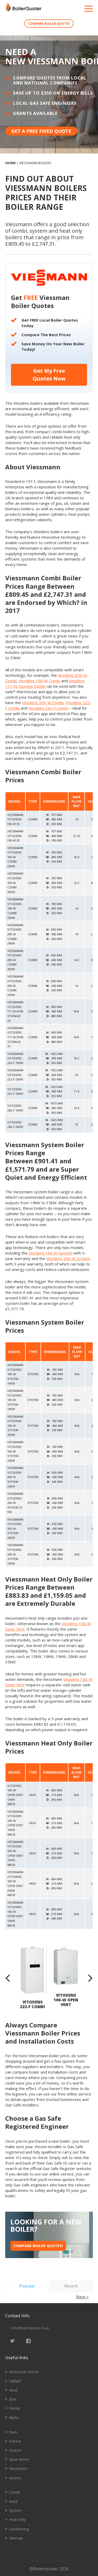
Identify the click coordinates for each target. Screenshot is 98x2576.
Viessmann (18, 2469)
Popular (27, 2286)
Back (13, 2501)
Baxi (13, 2399)
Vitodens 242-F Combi (48, 708)
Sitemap (16, 2538)
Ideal (13, 2390)
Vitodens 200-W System (68, 1258)
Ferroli (15, 2408)
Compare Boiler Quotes (49, 24)
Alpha (14, 2417)
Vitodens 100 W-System (50, 1253)
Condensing (19, 2529)
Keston (15, 2450)
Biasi (13, 2432)
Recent (71, 2286)
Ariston (15, 2478)
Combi (15, 2492)
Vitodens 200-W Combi (43, 703)
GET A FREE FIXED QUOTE (41, 131)
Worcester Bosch (24, 2372)
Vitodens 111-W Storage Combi (45, 683)
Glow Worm (19, 2459)
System (15, 2510)
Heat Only (18, 2520)
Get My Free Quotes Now (49, 375)
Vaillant (15, 2381)
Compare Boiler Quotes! (38, 2246)
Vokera (15, 2441)
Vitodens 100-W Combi (39, 681)
